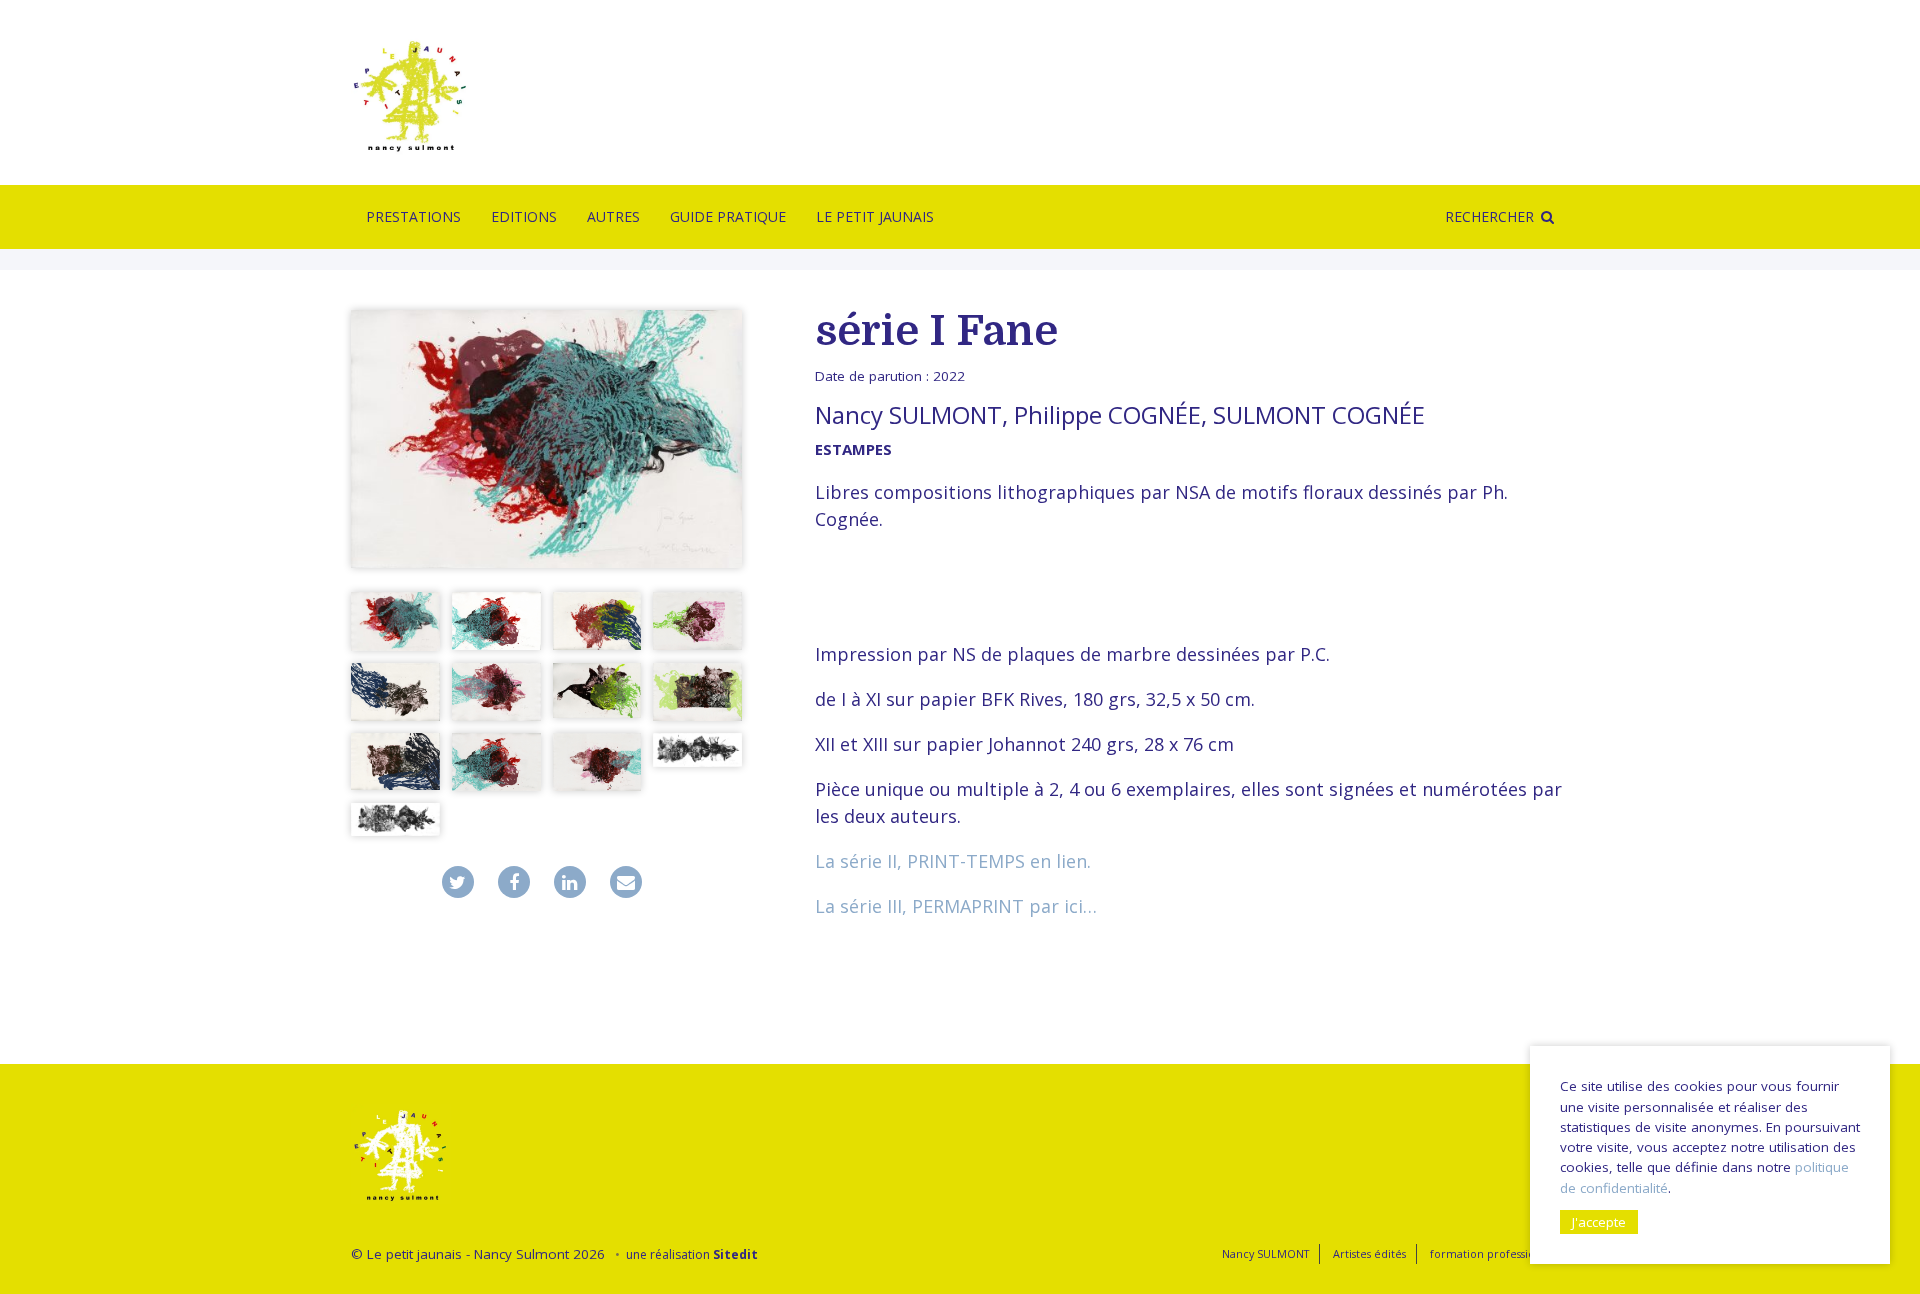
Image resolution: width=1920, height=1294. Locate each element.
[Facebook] (514, 882)
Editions (524, 216)
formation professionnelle (1499, 1253)
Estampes (853, 449)
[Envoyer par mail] (626, 882)
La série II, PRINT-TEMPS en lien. (953, 861)
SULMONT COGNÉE (1319, 414)
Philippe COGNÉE (1107, 414)
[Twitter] (458, 882)
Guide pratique (728, 216)
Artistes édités (1369, 1253)
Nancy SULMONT (908, 414)
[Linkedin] (570, 882)
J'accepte (1599, 1222)
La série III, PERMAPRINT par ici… (956, 906)
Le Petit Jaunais (875, 216)
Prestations (413, 216)
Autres (613, 216)
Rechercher (1489, 216)
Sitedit (735, 1254)
